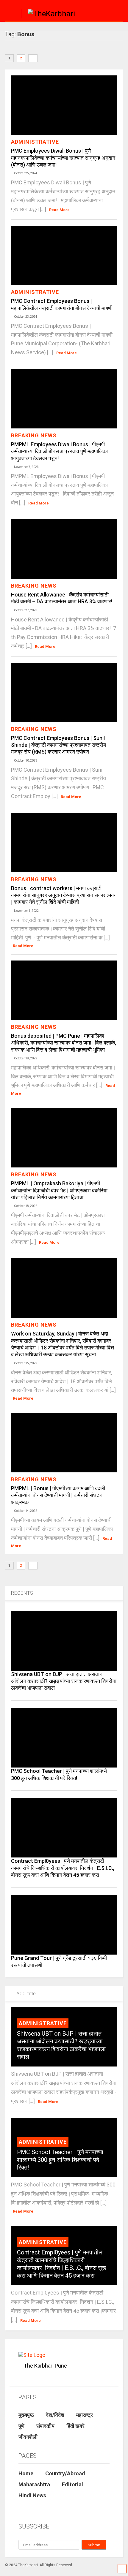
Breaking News (34, 435)
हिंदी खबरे (75, 2426)
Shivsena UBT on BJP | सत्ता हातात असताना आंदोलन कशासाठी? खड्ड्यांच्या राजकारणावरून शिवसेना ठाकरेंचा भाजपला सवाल (64, 1681)
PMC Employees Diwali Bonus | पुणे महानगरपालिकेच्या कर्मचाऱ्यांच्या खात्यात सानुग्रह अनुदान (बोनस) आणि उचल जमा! (63, 158)
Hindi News (32, 2495)
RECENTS (22, 1593)
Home (26, 2473)
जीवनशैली (28, 2437)
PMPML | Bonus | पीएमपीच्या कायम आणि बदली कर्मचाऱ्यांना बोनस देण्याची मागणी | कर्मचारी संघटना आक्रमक (58, 1495)
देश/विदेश (55, 2415)
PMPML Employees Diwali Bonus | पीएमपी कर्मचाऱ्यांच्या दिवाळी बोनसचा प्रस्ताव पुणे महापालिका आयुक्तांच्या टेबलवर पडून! (59, 451)
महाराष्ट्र (85, 2415)
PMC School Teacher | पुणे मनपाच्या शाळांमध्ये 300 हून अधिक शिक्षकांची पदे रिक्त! (60, 2160)
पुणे (21, 2426)
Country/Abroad (65, 2473)
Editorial (72, 2484)
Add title (25, 1994)
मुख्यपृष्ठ (26, 2415)
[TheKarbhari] (48, 15)
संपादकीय (45, 2426)
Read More (59, 210)
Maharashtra (34, 2484)
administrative (35, 142)
